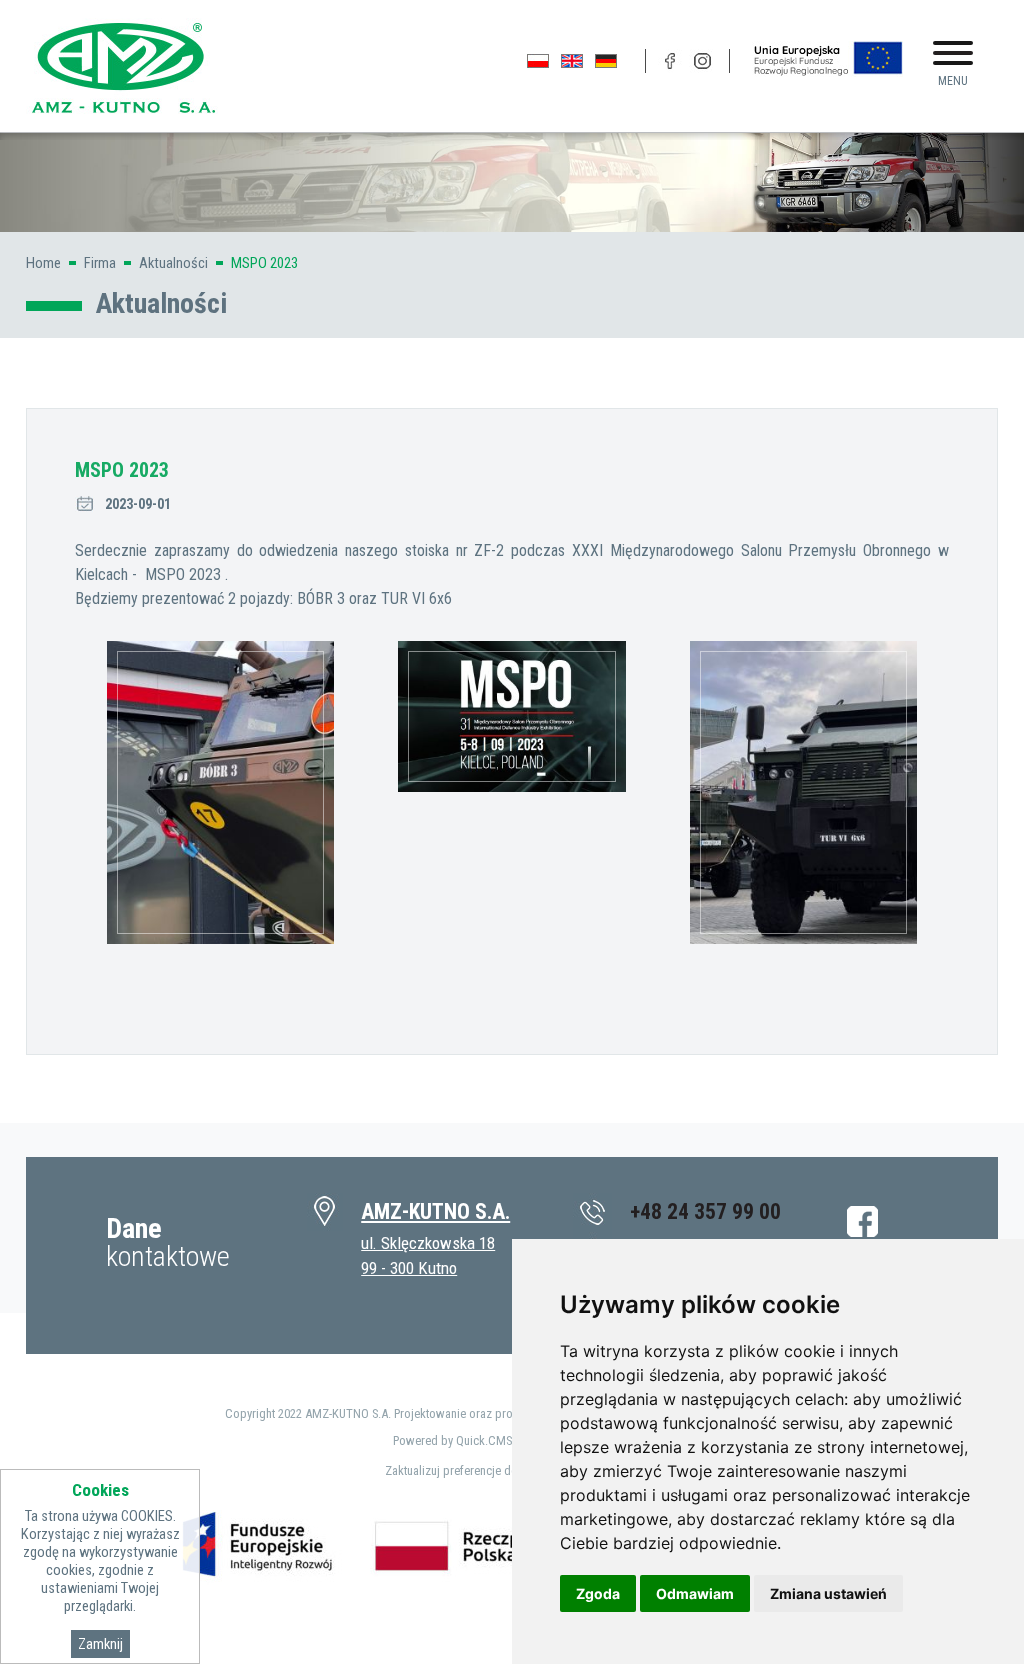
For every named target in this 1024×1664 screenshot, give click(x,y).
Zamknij (100, 1644)
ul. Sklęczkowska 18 (428, 1243)
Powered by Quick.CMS (452, 1440)
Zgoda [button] (598, 1593)
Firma (100, 263)
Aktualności (173, 263)
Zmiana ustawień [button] (828, 1593)
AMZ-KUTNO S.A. (435, 1211)
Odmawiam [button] (695, 1593)
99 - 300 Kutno (409, 1268)
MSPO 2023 (264, 263)
